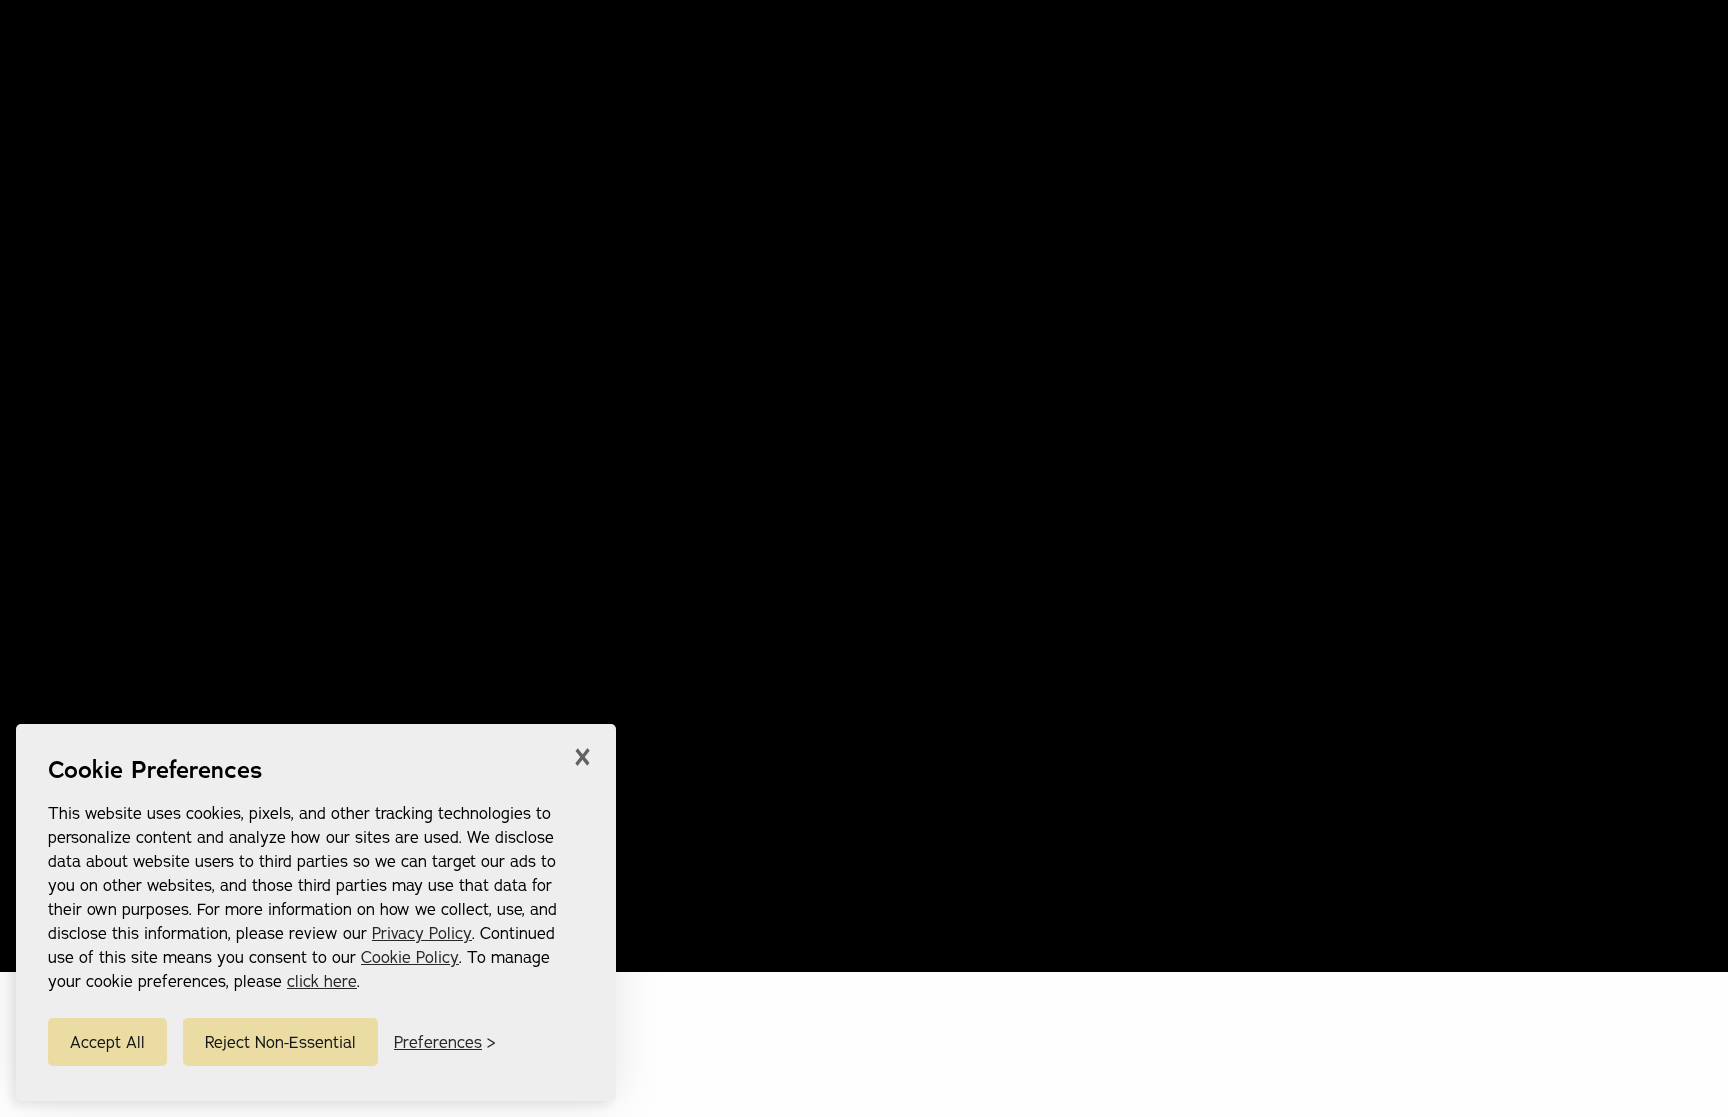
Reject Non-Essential (280, 1042)
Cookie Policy (410, 957)
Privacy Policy (422, 933)
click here (322, 981)
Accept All (107, 1042)
